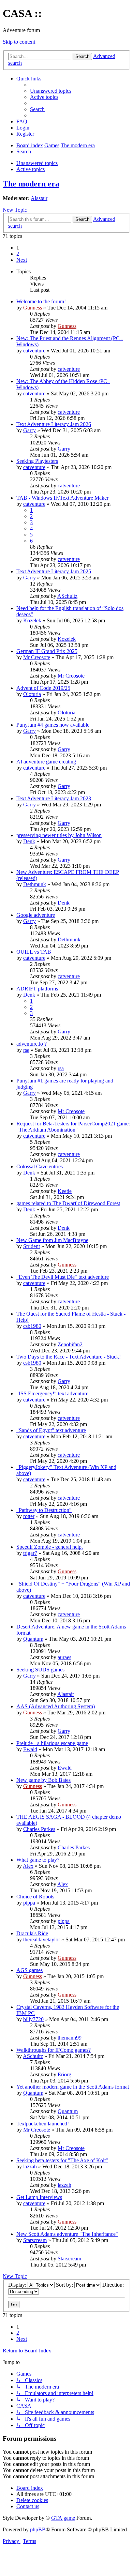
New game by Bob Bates (43, 1780)
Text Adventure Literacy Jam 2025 (54, 571)
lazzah (30, 2166)
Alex (28, 1866)
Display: (18, 2285)
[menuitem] (51, 91)
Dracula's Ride (32, 1933)
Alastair (39, 198)
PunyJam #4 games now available (53, 725)
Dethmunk (35, 884)
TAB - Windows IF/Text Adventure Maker (62, 498)
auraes (64, 1657)
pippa (29, 1903)
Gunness (33, 308)
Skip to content (19, 42)
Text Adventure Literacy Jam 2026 (54, 424)
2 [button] (18, 254)
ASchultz (67, 596)
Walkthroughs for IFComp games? (54, 2050)
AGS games (29, 1970)
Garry (29, 430)
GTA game (63, 2518)
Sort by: (65, 2285)
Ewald (30, 1749)
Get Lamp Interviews (39, 2197)
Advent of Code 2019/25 (43, 688)
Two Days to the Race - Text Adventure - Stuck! (69, 1357)
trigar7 (30, 1553)
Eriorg (64, 2074)
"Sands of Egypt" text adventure (51, 1430)
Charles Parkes (39, 1829)
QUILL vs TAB (34, 952)
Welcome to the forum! (41, 301)
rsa (26, 1050)
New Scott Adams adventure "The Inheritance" (67, 2234)
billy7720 (33, 2019)
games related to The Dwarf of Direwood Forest (68, 1203)
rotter (29, 1516)
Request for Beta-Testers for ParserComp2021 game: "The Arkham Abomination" (73, 1127)
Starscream (35, 2240)
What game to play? (38, 1860)
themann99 (70, 2038)
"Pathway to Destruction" (44, 1510)
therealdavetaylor (42, 1939)
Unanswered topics (37, 163)
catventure (34, 351)
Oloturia (32, 694)
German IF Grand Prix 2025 (47, 651)
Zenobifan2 (70, 1344)
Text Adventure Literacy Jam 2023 (54, 798)
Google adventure (36, 915)
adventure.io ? (32, 1044)
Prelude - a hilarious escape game (52, 1743)
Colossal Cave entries (40, 1166)
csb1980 (32, 1326)
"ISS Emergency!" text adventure (52, 1393)
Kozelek (32, 620)
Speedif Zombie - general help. (50, 1547)
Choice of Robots (35, 1897)
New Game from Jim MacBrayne (52, 1240)
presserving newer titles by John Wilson (59, 835)
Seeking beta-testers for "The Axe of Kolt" (62, 2160)
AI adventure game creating (46, 762)
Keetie (65, 1191)
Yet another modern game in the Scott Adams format (73, 2087)
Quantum (33, 1639)
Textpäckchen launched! (43, 2124)
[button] (22, 260)
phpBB (38, 2529)
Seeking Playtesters (37, 461)
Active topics (31, 169)
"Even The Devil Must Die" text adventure (63, 1277)
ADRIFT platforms (37, 989)
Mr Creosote (37, 657)
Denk (29, 841)
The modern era (31, 184)
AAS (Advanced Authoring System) (56, 1706)
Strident (32, 1246)
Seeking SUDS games (40, 1670)
